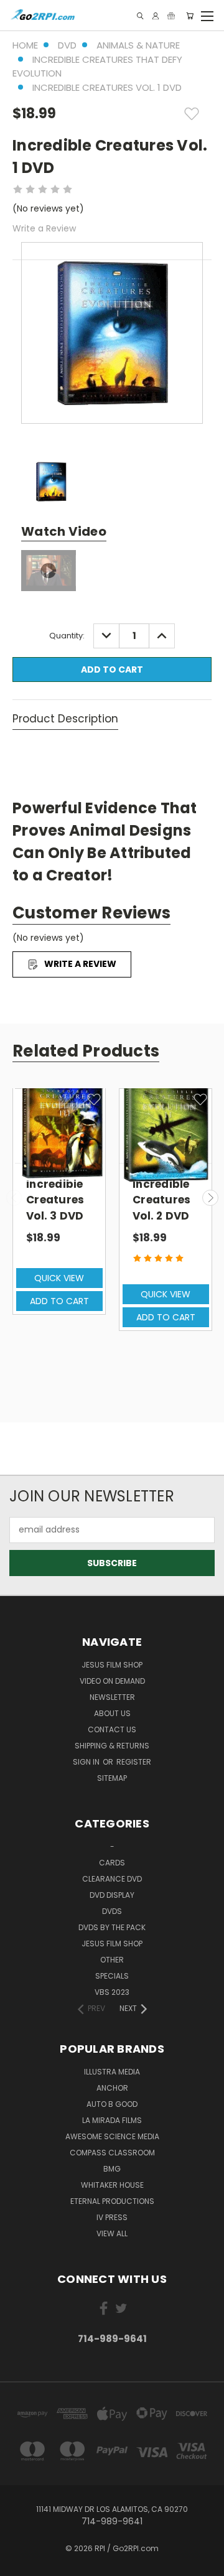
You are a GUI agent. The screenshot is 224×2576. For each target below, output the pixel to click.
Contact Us (112, 1729)
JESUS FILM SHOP (112, 1665)
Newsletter (112, 1697)
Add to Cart (59, 1301)
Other (112, 1960)
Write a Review (44, 228)
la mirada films (112, 2120)
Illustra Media (112, 2072)
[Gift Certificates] (171, 16)
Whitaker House (112, 2185)
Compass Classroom (112, 2153)
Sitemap (112, 1778)
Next (210, 1198)
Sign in (87, 1762)
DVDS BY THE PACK (112, 1927)
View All (112, 2233)
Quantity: (67, 636)
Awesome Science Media (112, 2136)
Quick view (59, 1278)
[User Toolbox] (156, 16)
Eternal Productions (112, 2201)
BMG (112, 2169)
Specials (112, 1976)
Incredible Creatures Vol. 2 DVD (161, 1200)
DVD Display (112, 1895)
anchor (112, 2088)
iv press (112, 2217)
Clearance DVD (112, 1879)
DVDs (112, 1911)
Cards (112, 1863)
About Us (112, 1713)
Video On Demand (112, 1681)
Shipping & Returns (112, 1746)
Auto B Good (112, 2104)
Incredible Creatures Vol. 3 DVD (55, 1200)
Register (134, 1762)
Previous (14, 1198)
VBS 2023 (112, 1992)
